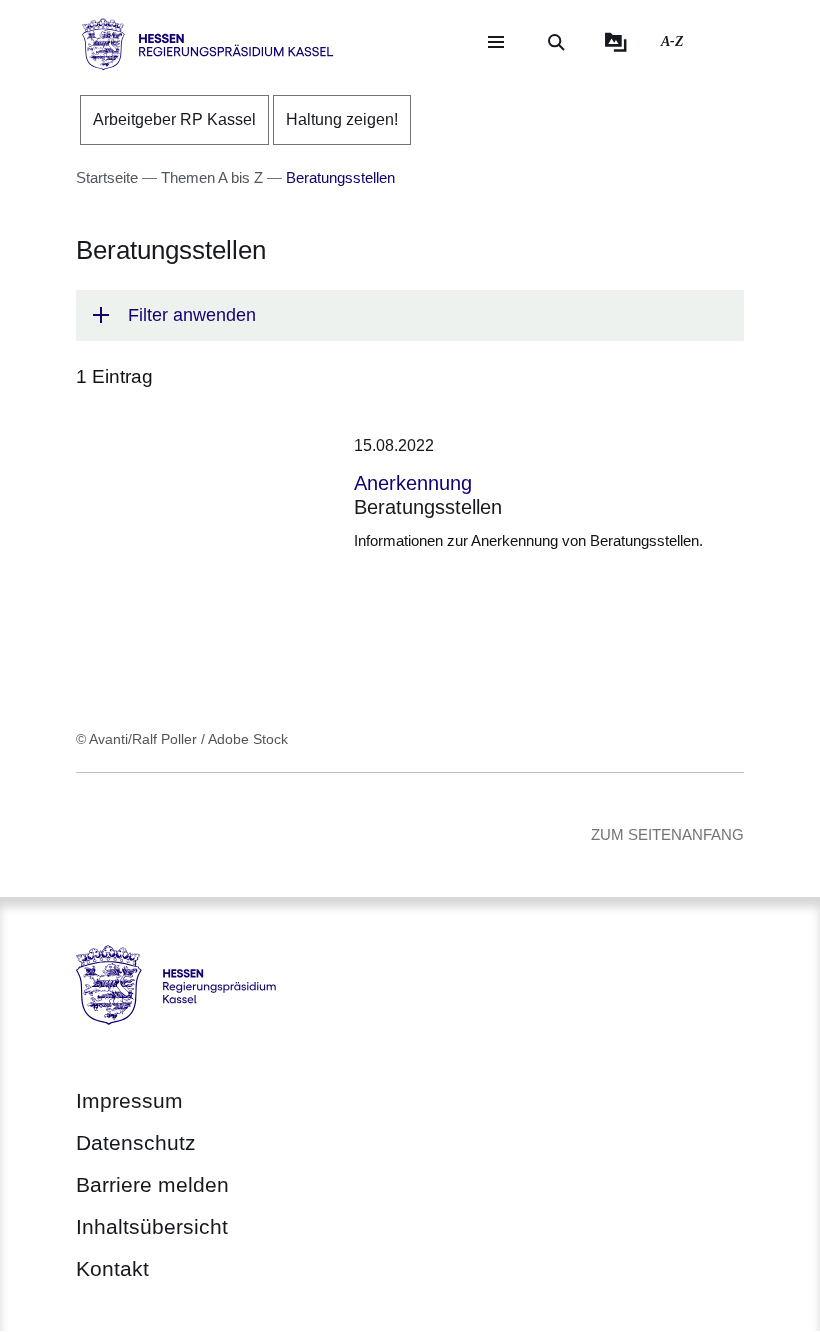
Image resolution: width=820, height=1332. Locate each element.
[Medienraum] (616, 42)
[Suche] (556, 42)
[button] (410, 315)
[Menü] (496, 42)
